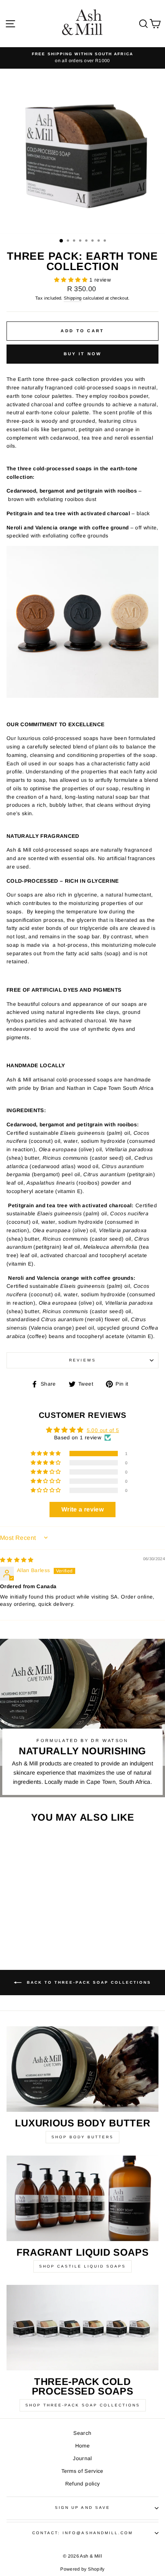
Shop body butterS (82, 2137)
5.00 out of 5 (103, 1430)
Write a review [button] (82, 1509)
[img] (17, 1560)
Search (82, 2433)
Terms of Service (82, 2471)
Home (82, 2446)
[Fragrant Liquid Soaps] (82, 2198)
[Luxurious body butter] (82, 2069)
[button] (72, 280)
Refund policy (82, 2484)
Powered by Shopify (82, 2569)
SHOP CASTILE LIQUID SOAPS (82, 2266)
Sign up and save (82, 2508)
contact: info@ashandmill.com (83, 2533)
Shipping (73, 298)
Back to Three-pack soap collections (88, 1982)
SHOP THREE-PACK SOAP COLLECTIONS (83, 2405)
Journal (82, 2458)
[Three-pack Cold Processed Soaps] (82, 2328)
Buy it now (83, 354)
